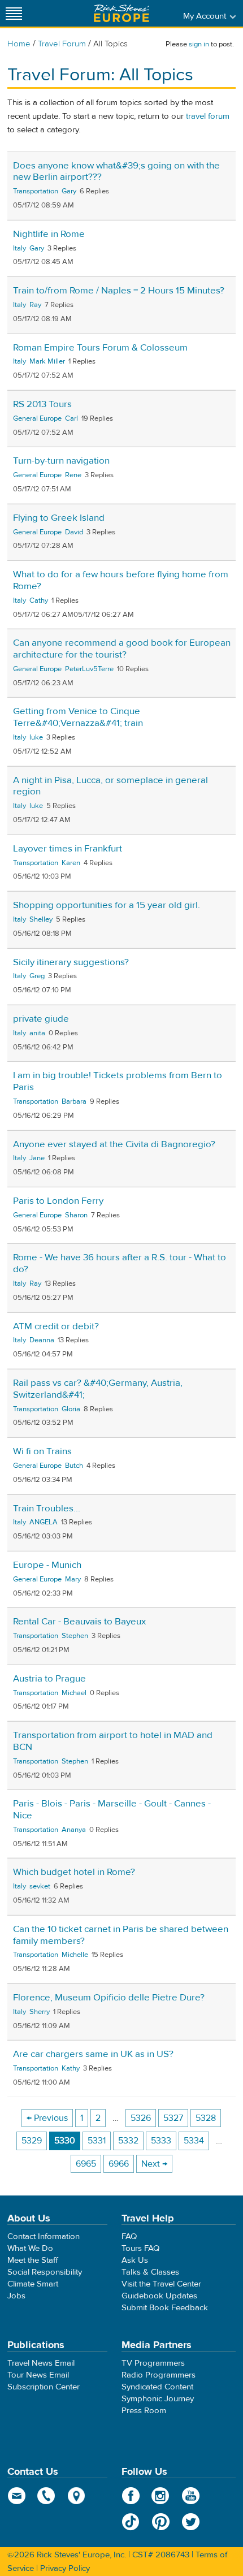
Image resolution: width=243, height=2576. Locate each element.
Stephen (75, 1636)
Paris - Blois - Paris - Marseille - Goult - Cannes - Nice (112, 1810)
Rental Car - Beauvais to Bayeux (79, 1622)
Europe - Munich (47, 1565)
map (77, 2496)
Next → (154, 2164)
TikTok (131, 2522)
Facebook (131, 2496)
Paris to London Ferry (58, 1201)
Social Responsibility (45, 2272)
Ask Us (135, 2260)
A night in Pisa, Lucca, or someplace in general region (110, 786)
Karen (71, 863)
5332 (128, 2141)
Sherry (40, 2012)
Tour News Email (38, 2375)
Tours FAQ (140, 2248)
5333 (161, 2141)
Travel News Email (41, 2363)
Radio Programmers (159, 2375)
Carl (71, 418)
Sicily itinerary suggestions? (71, 962)
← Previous (47, 2118)
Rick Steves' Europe (121, 13)
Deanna (42, 1340)
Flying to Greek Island (59, 518)
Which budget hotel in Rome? (74, 1872)
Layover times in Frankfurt (68, 849)
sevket (40, 1886)
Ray (35, 305)
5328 (206, 2118)
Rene (73, 475)
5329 (32, 2141)
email (17, 2496)
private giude (41, 1019)
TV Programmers (153, 2363)
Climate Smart (33, 2284)
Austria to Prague (49, 1679)
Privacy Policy (65, 2568)
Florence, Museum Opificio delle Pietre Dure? (109, 1998)
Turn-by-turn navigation (61, 461)
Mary (73, 1579)
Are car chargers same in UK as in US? (93, 2054)
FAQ (129, 2236)
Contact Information (44, 2236)
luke (36, 737)
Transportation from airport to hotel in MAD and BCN (113, 1741)
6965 (86, 2164)
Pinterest (161, 2522)
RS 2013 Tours (42, 404)
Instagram (161, 2496)
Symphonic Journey (158, 2399)
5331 (97, 2141)
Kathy (71, 2068)
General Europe (37, 418)
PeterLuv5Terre (89, 669)
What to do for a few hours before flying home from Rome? (121, 580)
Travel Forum (62, 44)
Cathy (39, 600)
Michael (74, 1693)
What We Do (30, 2248)
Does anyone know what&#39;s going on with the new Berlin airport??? (116, 172)
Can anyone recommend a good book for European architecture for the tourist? (122, 649)
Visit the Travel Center (161, 2284)
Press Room (144, 2411)
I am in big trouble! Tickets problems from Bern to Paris (118, 1081)
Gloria (71, 1409)
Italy (19, 248)
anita (37, 1033)
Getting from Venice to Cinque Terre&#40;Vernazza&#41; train (78, 717)
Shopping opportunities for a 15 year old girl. (107, 905)
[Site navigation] (14, 13)
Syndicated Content (157, 2387)
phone (47, 2496)
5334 (194, 2141)
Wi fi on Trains (42, 1451)
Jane (37, 1158)
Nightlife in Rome (49, 234)
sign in (199, 44)
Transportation (36, 191)
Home (19, 44)
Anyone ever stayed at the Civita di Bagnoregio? (114, 1144)
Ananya (74, 1830)
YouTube (191, 2496)
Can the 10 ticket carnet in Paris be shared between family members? (121, 1935)
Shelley (41, 919)
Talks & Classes (150, 2272)
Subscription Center (44, 2387)
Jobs (16, 2296)
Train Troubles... (47, 1509)
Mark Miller (47, 361)
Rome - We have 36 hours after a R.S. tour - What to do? (120, 1263)
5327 (173, 2118)
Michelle (75, 1955)
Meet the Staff (33, 2260)
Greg (37, 976)
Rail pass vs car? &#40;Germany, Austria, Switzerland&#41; (98, 1389)
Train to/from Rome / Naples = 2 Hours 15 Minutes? (119, 291)
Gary (69, 191)
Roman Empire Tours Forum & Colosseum (100, 348)
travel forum (208, 116)
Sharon (76, 1215)
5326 (141, 2118)
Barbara (74, 1101)
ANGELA (44, 1522)
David (74, 532)
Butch (74, 1466)
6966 (119, 2164)
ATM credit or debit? (56, 1326)
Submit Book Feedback (165, 2308)
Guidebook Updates (159, 2296)
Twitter (191, 2522)
